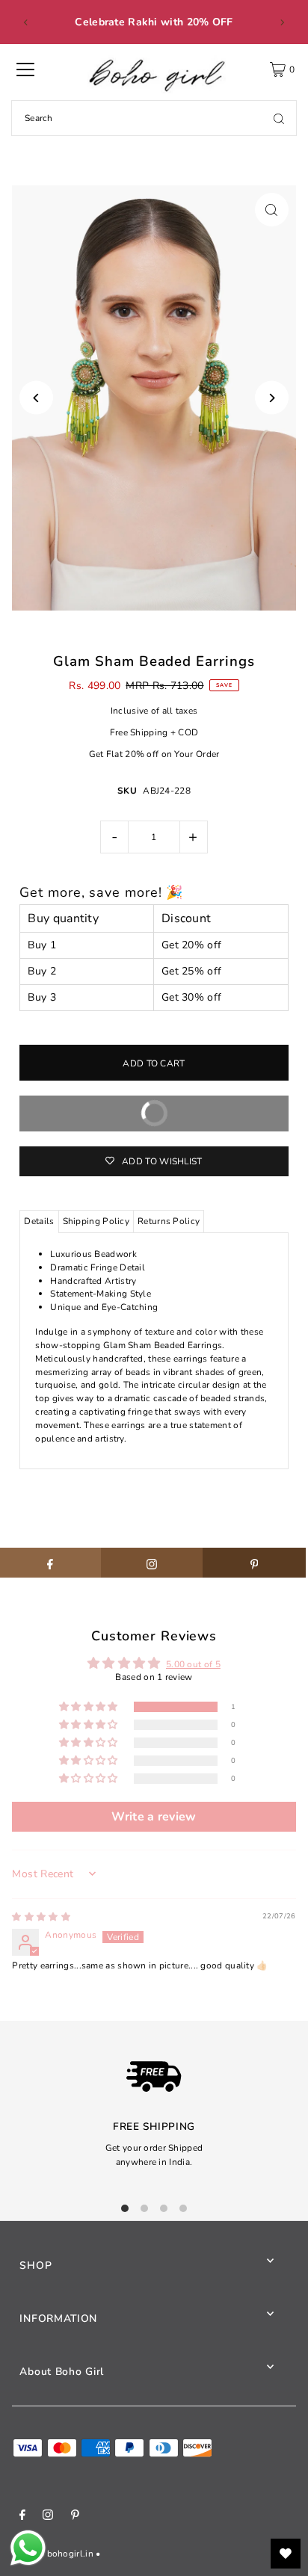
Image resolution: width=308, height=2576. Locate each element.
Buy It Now (207, 1119)
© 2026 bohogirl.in (52, 2554)
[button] (90, 1707)
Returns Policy (169, 1221)
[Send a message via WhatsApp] (28, 2548)
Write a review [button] (154, 1817)
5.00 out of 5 (193, 1664)
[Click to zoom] (272, 210)
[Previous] (26, 22)
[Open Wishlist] (286, 2554)
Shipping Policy (96, 1221)
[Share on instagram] (152, 1563)
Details (39, 1221)
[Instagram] (48, 2517)
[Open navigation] (25, 70)
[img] (41, 1917)
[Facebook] (22, 2517)
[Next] (282, 22)
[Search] (279, 118)
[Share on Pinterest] (254, 1563)
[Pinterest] (75, 2517)
